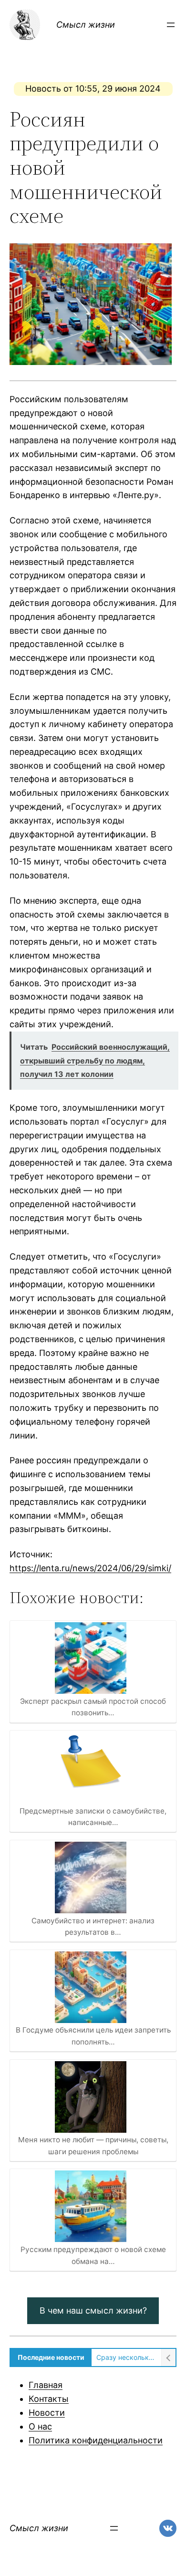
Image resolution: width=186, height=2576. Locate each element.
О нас (40, 2426)
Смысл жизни (86, 25)
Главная (46, 2385)
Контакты (49, 2399)
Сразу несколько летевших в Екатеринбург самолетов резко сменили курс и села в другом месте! (126, 2357)
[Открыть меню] (171, 25)
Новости (47, 2413)
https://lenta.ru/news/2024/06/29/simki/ (90, 1568)
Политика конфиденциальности (96, 2440)
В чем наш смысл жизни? (93, 2310)
